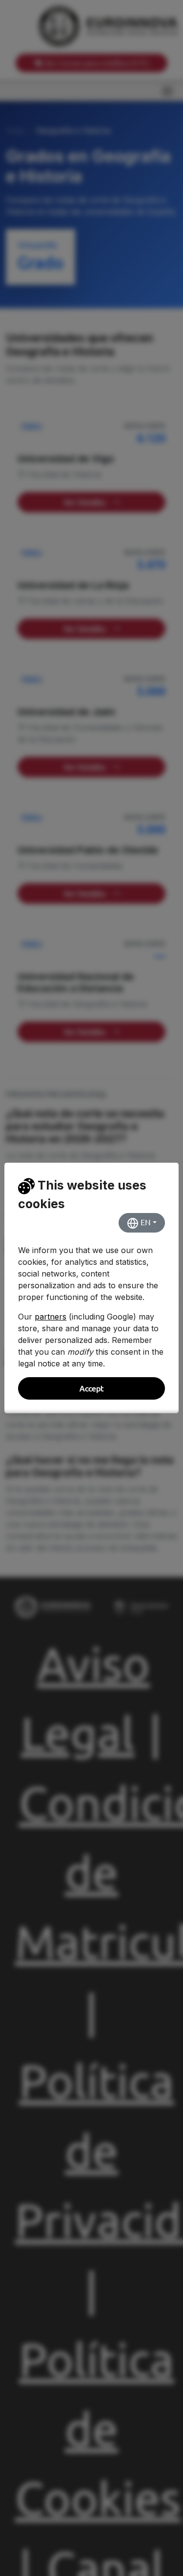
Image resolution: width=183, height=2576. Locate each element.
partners (51, 1317)
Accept (91, 1388)
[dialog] (91, 1288)
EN (145, 1222)
